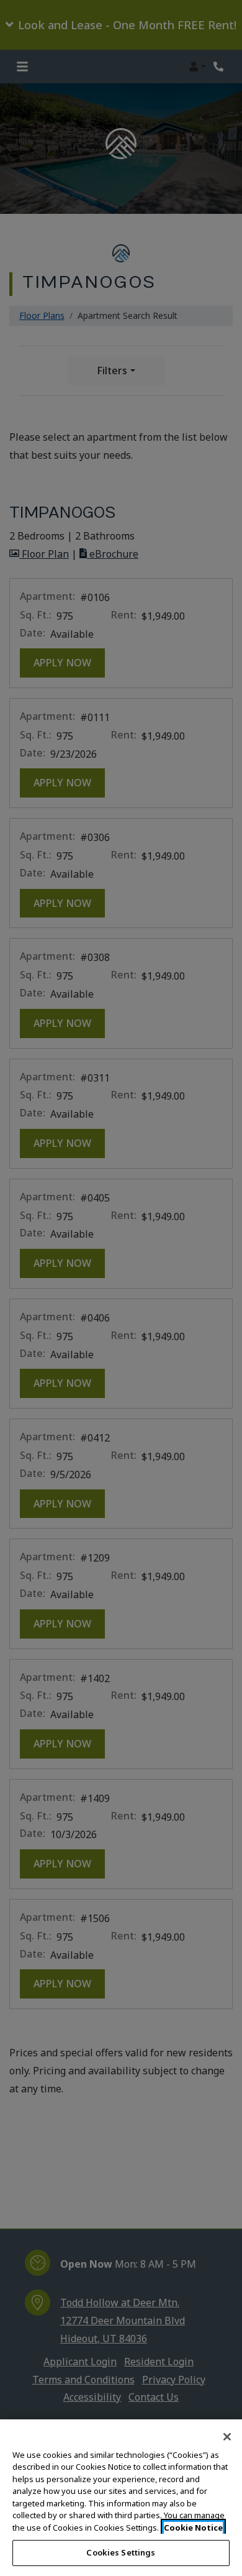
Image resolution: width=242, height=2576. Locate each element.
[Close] (227, 2437)
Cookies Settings (121, 2552)
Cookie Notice (193, 2528)
